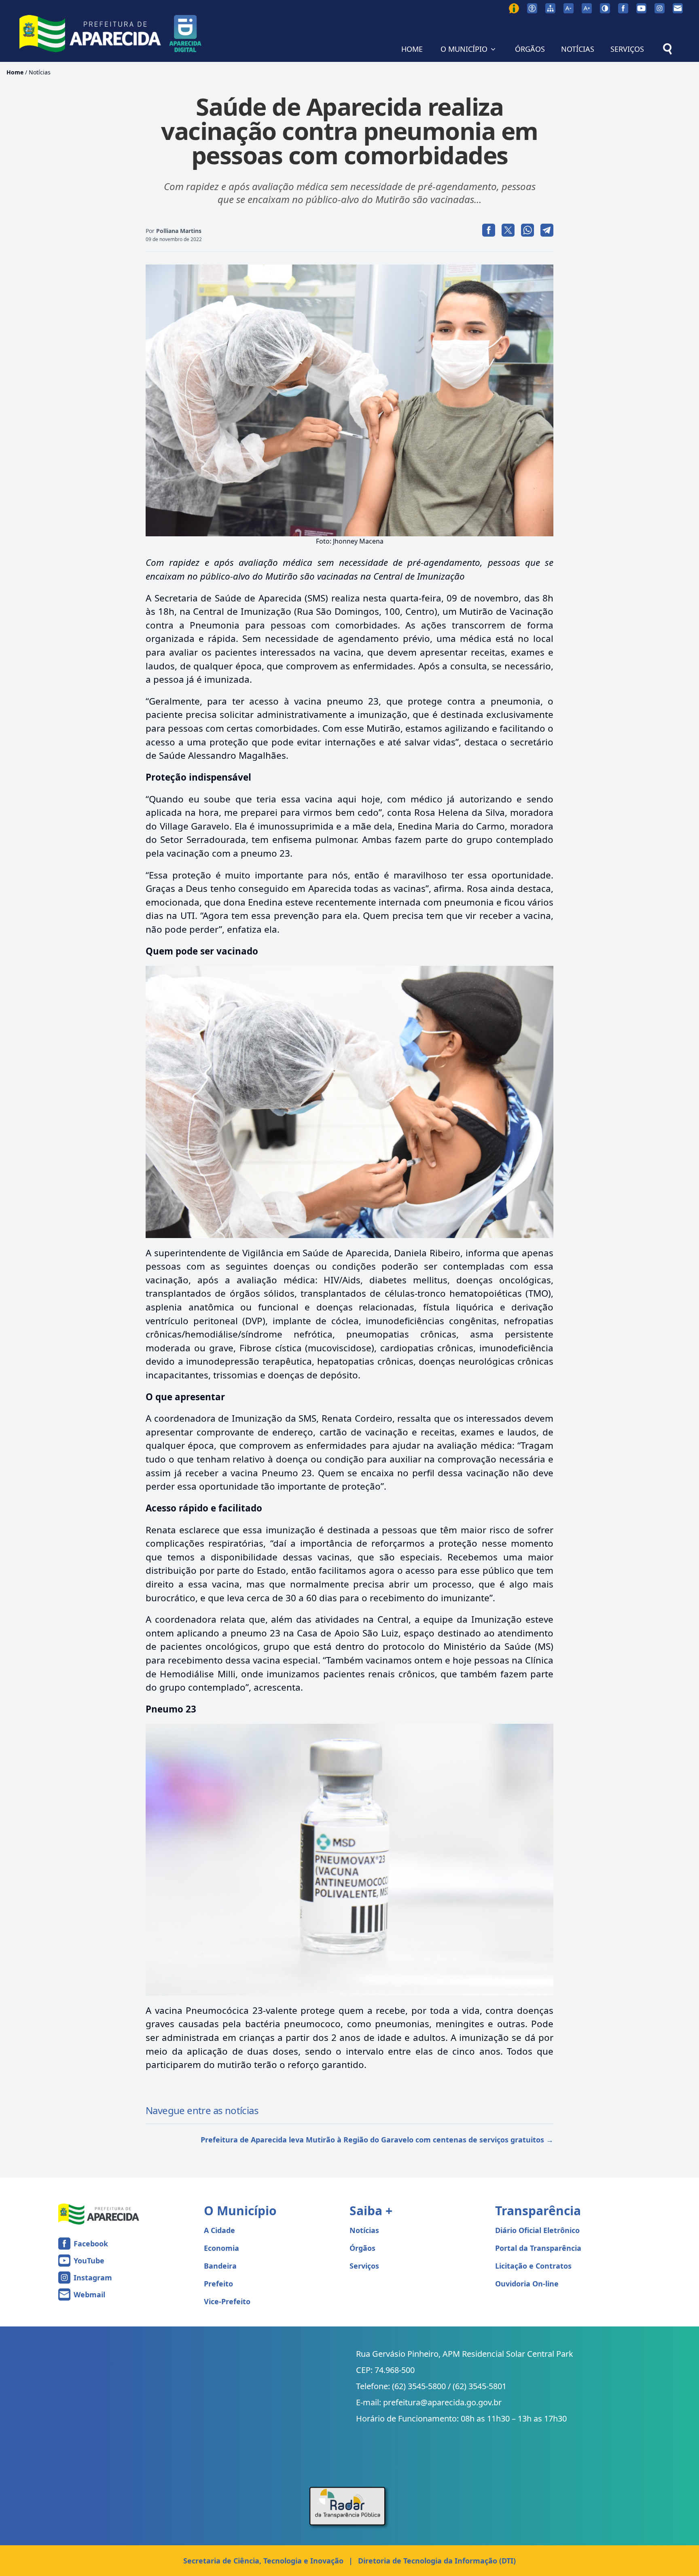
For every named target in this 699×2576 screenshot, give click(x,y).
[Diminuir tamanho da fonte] (569, 8)
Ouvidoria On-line (527, 2284)
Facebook (91, 2244)
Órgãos (362, 2248)
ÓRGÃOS (530, 49)
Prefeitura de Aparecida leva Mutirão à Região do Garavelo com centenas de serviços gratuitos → (377, 2140)
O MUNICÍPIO (464, 49)
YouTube (89, 2261)
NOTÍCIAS (578, 49)
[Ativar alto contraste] (605, 8)
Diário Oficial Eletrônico (537, 2230)
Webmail (89, 2294)
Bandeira (220, 2266)
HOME (412, 49)
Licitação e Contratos (533, 2266)
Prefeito (218, 2284)
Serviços (364, 2266)
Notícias (40, 72)
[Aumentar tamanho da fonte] (587, 8)
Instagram (93, 2278)
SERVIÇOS (627, 49)
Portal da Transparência (538, 2248)
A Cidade (219, 2230)
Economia (221, 2248)
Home (15, 72)
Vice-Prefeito (227, 2301)
